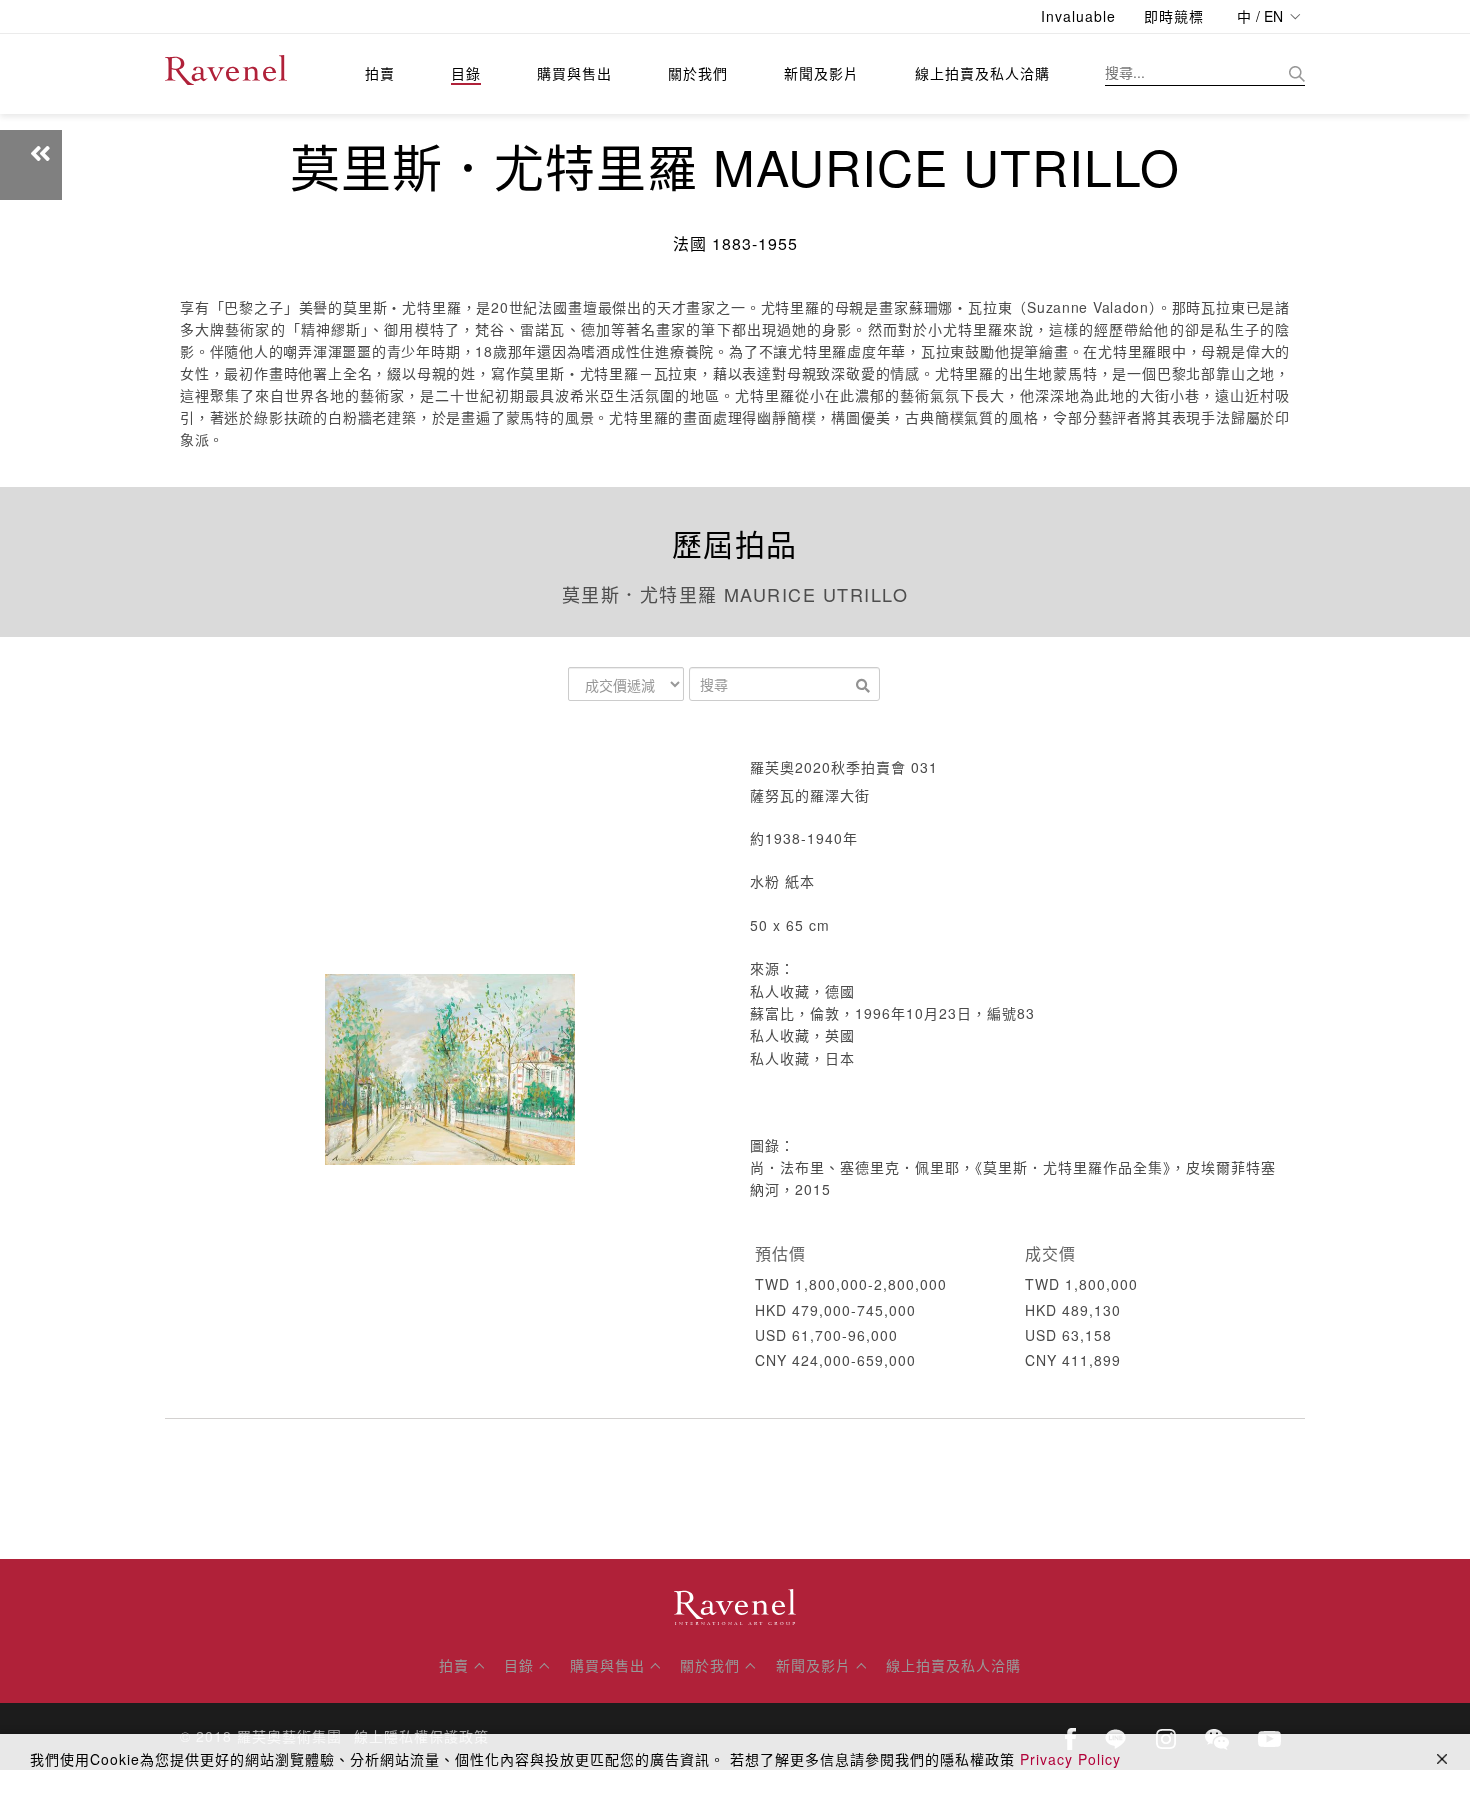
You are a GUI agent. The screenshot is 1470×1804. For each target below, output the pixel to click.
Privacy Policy (1070, 1759)
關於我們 (698, 73)
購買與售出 (574, 73)
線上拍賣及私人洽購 (982, 73)
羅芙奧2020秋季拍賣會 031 (844, 767)
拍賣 (380, 73)
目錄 (466, 73)
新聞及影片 (821, 73)
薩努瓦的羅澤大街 (810, 795)
